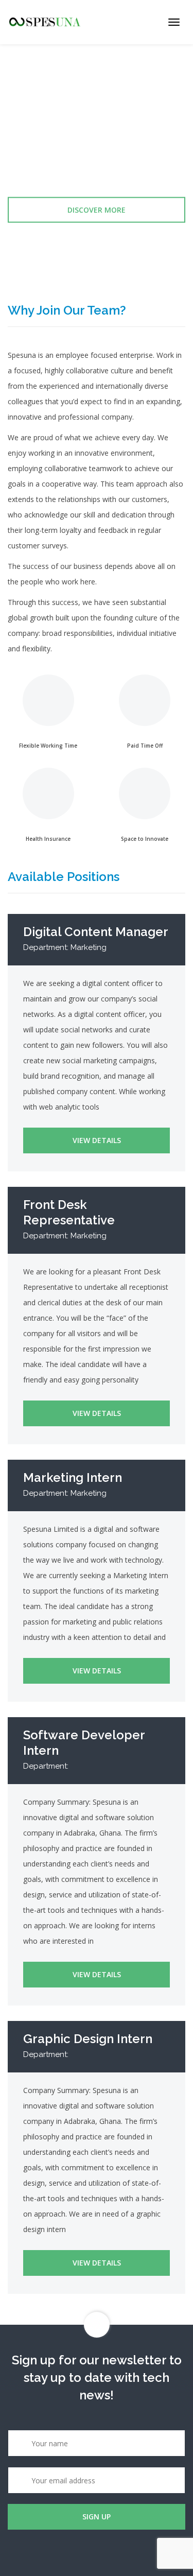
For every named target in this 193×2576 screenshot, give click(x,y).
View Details (97, 1140)
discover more (97, 210)
